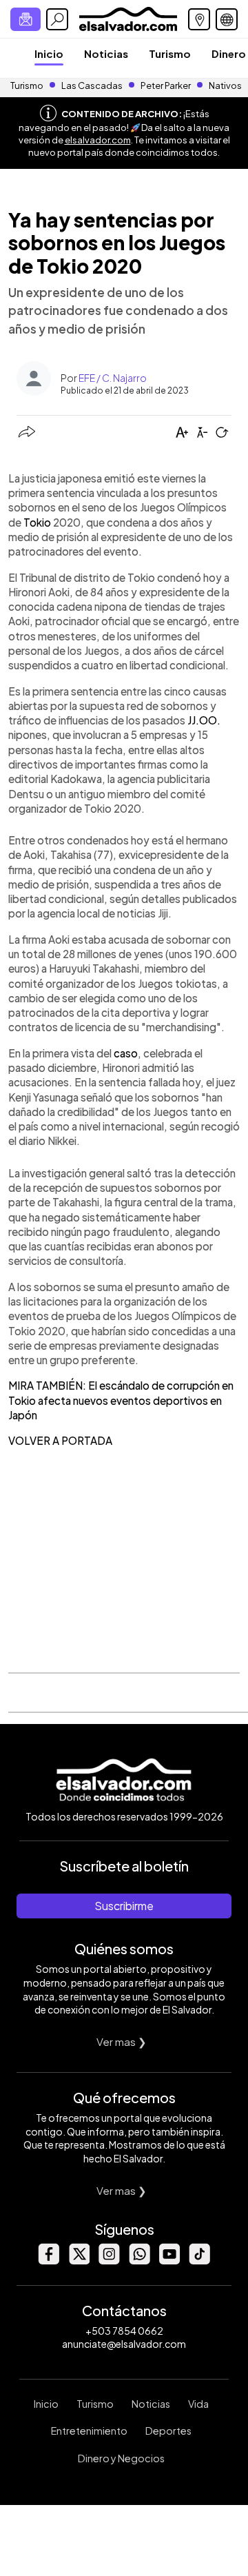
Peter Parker (166, 85)
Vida (198, 2404)
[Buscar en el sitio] (57, 19)
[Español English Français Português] (227, 19)
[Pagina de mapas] (199, 19)
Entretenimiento (89, 2431)
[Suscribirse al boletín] (25, 19)
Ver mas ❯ (122, 2041)
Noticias (106, 53)
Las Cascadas (92, 85)
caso (126, 1053)
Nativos (225, 85)
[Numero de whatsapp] (139, 2261)
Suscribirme (124, 1906)
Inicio (49, 53)
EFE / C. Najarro (113, 378)
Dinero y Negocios (121, 2458)
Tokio (37, 522)
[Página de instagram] (109, 2261)
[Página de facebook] (48, 2261)
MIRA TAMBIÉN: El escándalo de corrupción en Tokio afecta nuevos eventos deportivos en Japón (121, 1400)
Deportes (168, 2431)
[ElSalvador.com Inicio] (128, 18)
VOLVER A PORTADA (60, 1440)
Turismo (170, 53)
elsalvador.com (98, 140)
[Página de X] (79, 2261)
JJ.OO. (204, 720)
